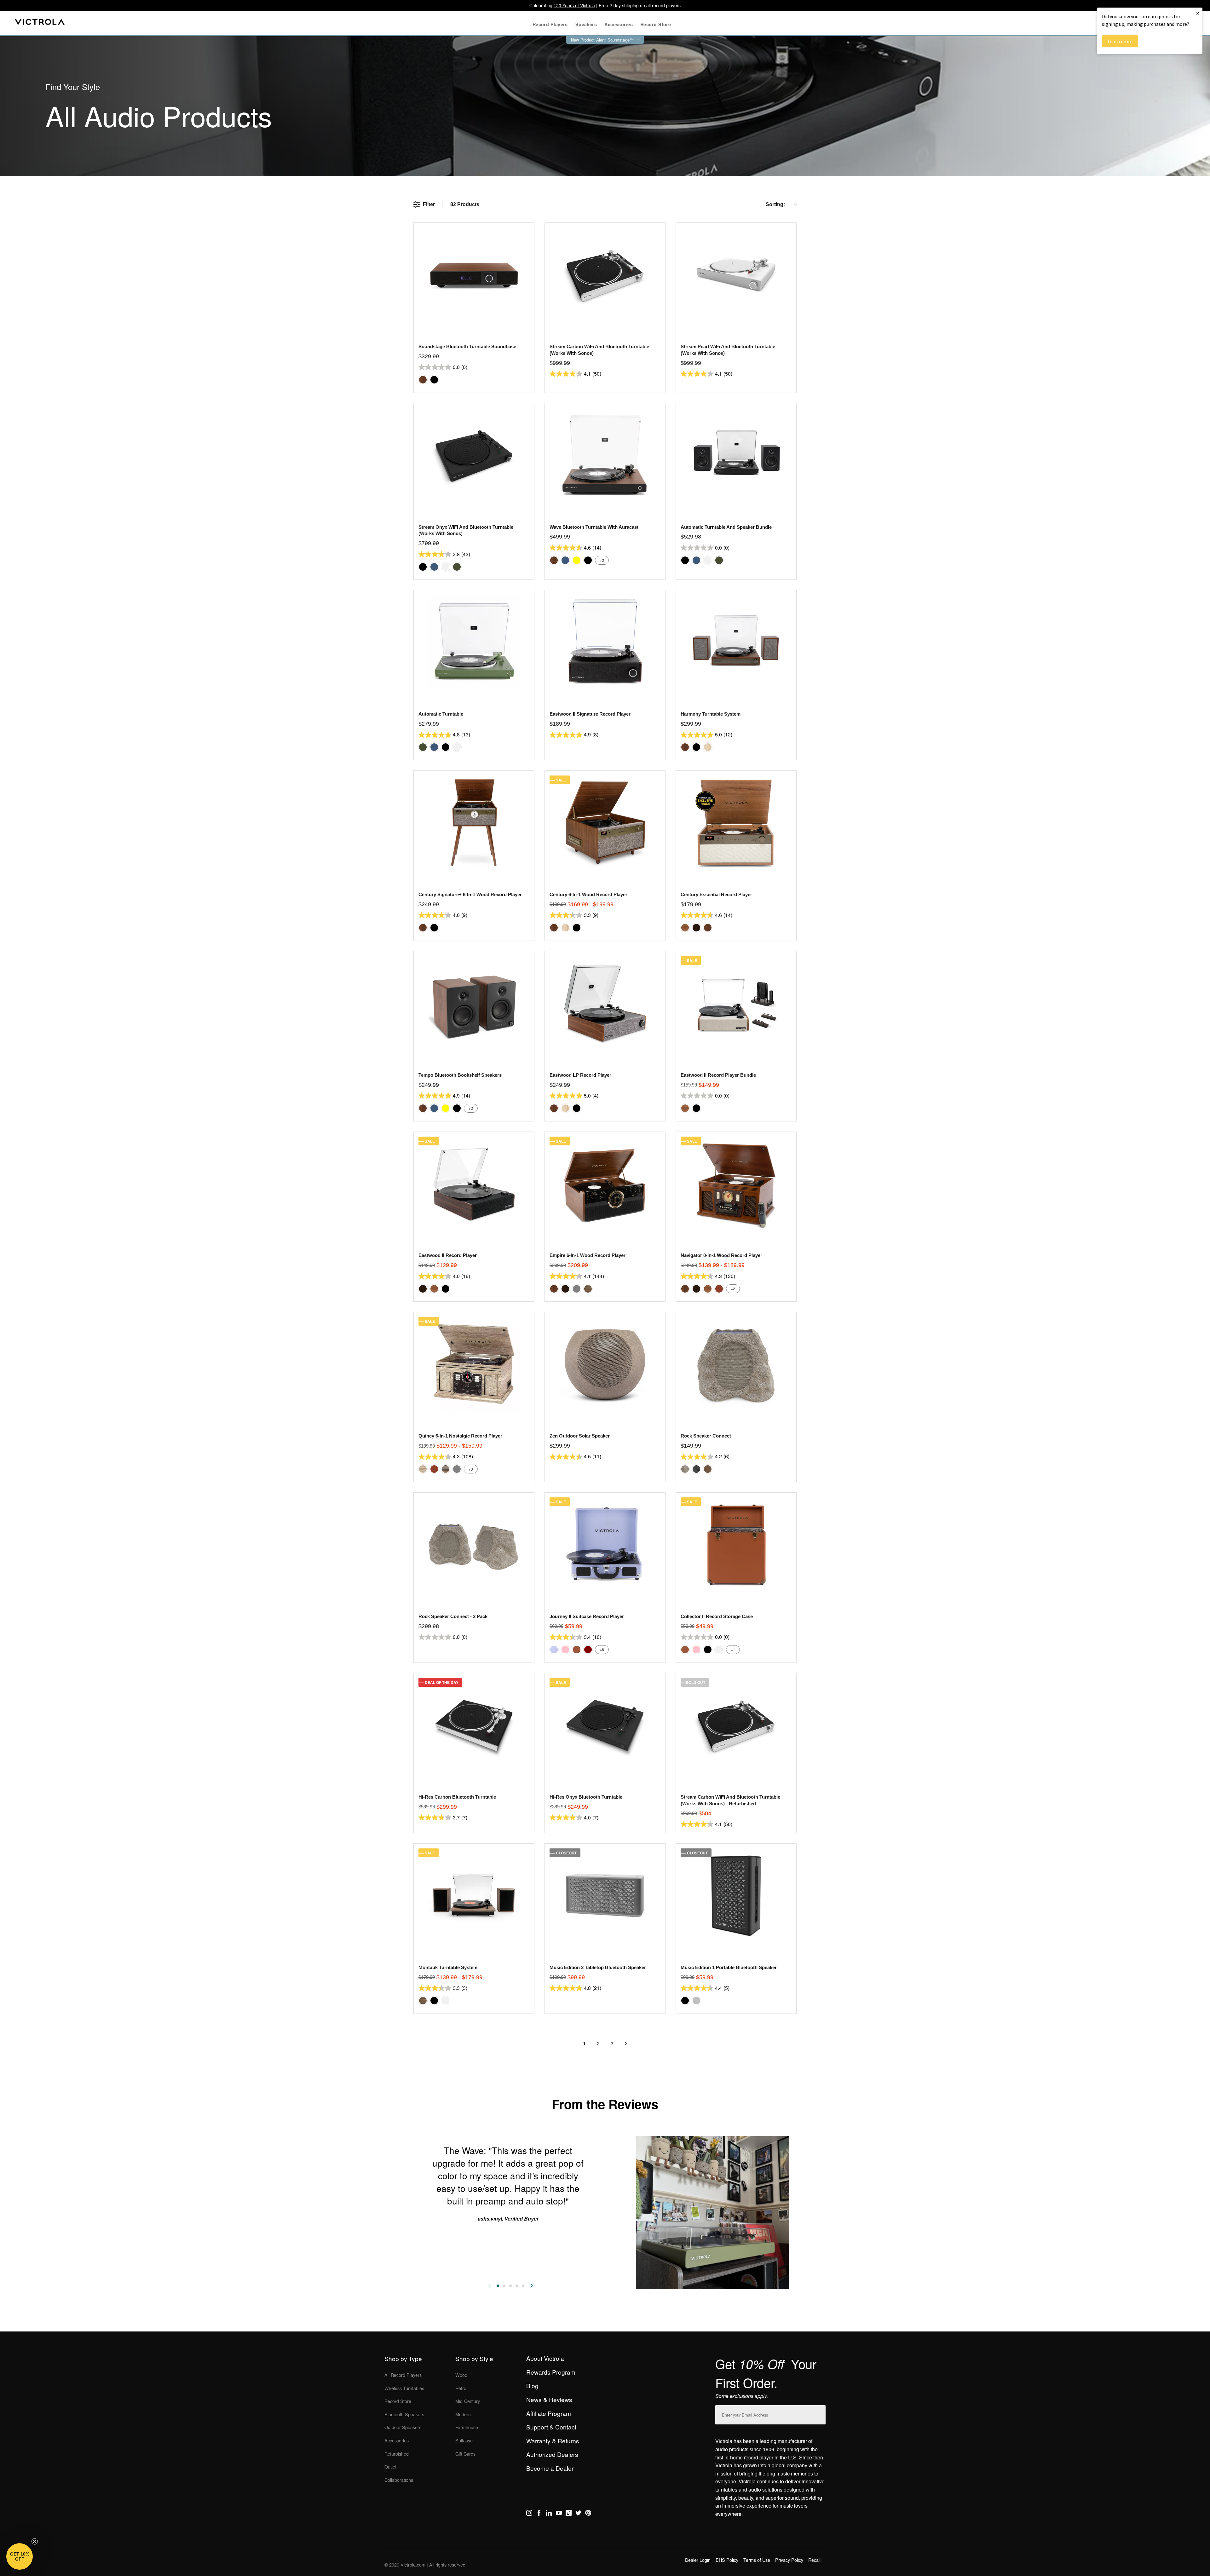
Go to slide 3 (510, 2286)
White (446, 567)
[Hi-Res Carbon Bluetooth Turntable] (474, 1725)
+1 (733, 1649)
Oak (685, 928)
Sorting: (775, 204)
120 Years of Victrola (574, 5)
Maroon (588, 1650)
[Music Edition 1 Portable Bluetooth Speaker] (736, 1896)
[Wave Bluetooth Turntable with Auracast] (605, 455)
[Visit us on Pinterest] (588, 2514)
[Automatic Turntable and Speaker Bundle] (736, 455)
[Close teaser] (35, 2541)
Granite (696, 1469)
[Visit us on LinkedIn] (549, 2514)
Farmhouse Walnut (588, 1289)
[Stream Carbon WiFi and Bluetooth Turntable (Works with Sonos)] (605, 275)
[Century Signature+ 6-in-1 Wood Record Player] (474, 823)
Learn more (1120, 41)
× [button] (1198, 13)
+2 (602, 560)
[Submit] (819, 2414)
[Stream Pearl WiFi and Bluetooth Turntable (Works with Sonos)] (736, 275)
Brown (577, 1650)
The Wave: (465, 2150)
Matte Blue (434, 567)
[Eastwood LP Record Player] (605, 1003)
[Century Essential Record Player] (736, 823)
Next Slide (532, 2286)
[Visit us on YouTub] (559, 2514)
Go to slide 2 (504, 2286)
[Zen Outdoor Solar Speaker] (605, 1364)
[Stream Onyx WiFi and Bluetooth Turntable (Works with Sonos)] (474, 455)
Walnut (423, 380)
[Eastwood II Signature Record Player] (605, 642)
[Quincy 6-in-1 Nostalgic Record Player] (474, 1364)
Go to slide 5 (523, 2286)
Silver (696, 2001)
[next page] (626, 2043)
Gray (577, 1289)
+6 (602, 1649)
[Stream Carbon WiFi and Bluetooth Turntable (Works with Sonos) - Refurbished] (736, 1725)
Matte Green (457, 567)
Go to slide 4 (517, 2286)
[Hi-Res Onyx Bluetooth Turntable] (605, 1725)
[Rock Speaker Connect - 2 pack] (474, 1544)
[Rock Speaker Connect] (736, 1364)
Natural (708, 747)
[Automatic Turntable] (474, 642)
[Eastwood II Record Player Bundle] (736, 1003)
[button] (20, 2556)
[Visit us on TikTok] (569, 2514)
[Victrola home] (40, 23)
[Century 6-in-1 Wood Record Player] (605, 823)
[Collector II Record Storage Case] (736, 1544)
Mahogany (719, 1289)
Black (434, 380)
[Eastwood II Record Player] (474, 1184)
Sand (708, 1469)
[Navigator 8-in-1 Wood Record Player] (736, 1184)
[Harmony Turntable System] (736, 642)
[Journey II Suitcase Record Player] (605, 1544)
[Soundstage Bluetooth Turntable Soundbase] (474, 275)
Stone (685, 1469)
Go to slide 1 (498, 2286)
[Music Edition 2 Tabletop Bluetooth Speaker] (605, 1896)
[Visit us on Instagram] (529, 2514)
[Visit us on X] (578, 2514)
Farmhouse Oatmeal (423, 1469)
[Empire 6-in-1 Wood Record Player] (605, 1184)
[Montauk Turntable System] (474, 1896)
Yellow (577, 560)
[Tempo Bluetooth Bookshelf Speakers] (474, 1003)
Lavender (554, 1650)
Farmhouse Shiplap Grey (446, 1469)
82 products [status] (465, 204)
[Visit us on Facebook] (539, 2514)
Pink (565, 1650)
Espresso (696, 928)
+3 (471, 1469)
